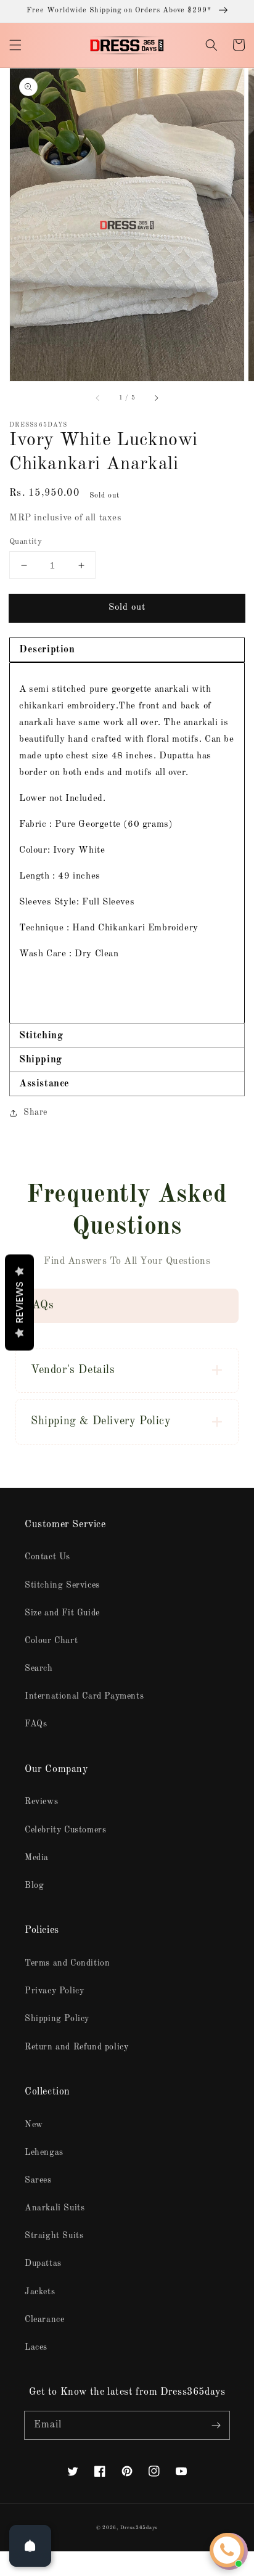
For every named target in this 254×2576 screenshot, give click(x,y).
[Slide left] (98, 398)
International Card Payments (84, 1696)
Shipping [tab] (41, 1060)
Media (37, 1858)
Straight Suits (54, 2236)
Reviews (41, 1802)
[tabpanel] (127, 843)
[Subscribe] (216, 2425)
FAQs (36, 1724)
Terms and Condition (67, 1963)
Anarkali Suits (55, 2208)
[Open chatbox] (227, 2550)
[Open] (30, 2546)
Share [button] (35, 1112)
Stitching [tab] (41, 1036)
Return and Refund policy (76, 2047)
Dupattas (43, 2263)
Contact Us (47, 1557)
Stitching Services (62, 1585)
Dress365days (139, 2528)
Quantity (26, 542)
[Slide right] (156, 398)
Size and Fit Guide (62, 1613)
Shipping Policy (57, 2019)
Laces (36, 2347)
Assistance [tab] (44, 1084)
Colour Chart (51, 1641)
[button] (15, 45)
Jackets (40, 2292)
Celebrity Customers (65, 1830)
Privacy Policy (54, 1991)
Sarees (38, 2180)
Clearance (44, 2320)
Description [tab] (47, 650)
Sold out (127, 608)
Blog (34, 1885)
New (34, 2125)
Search (39, 1668)
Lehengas (44, 2152)
